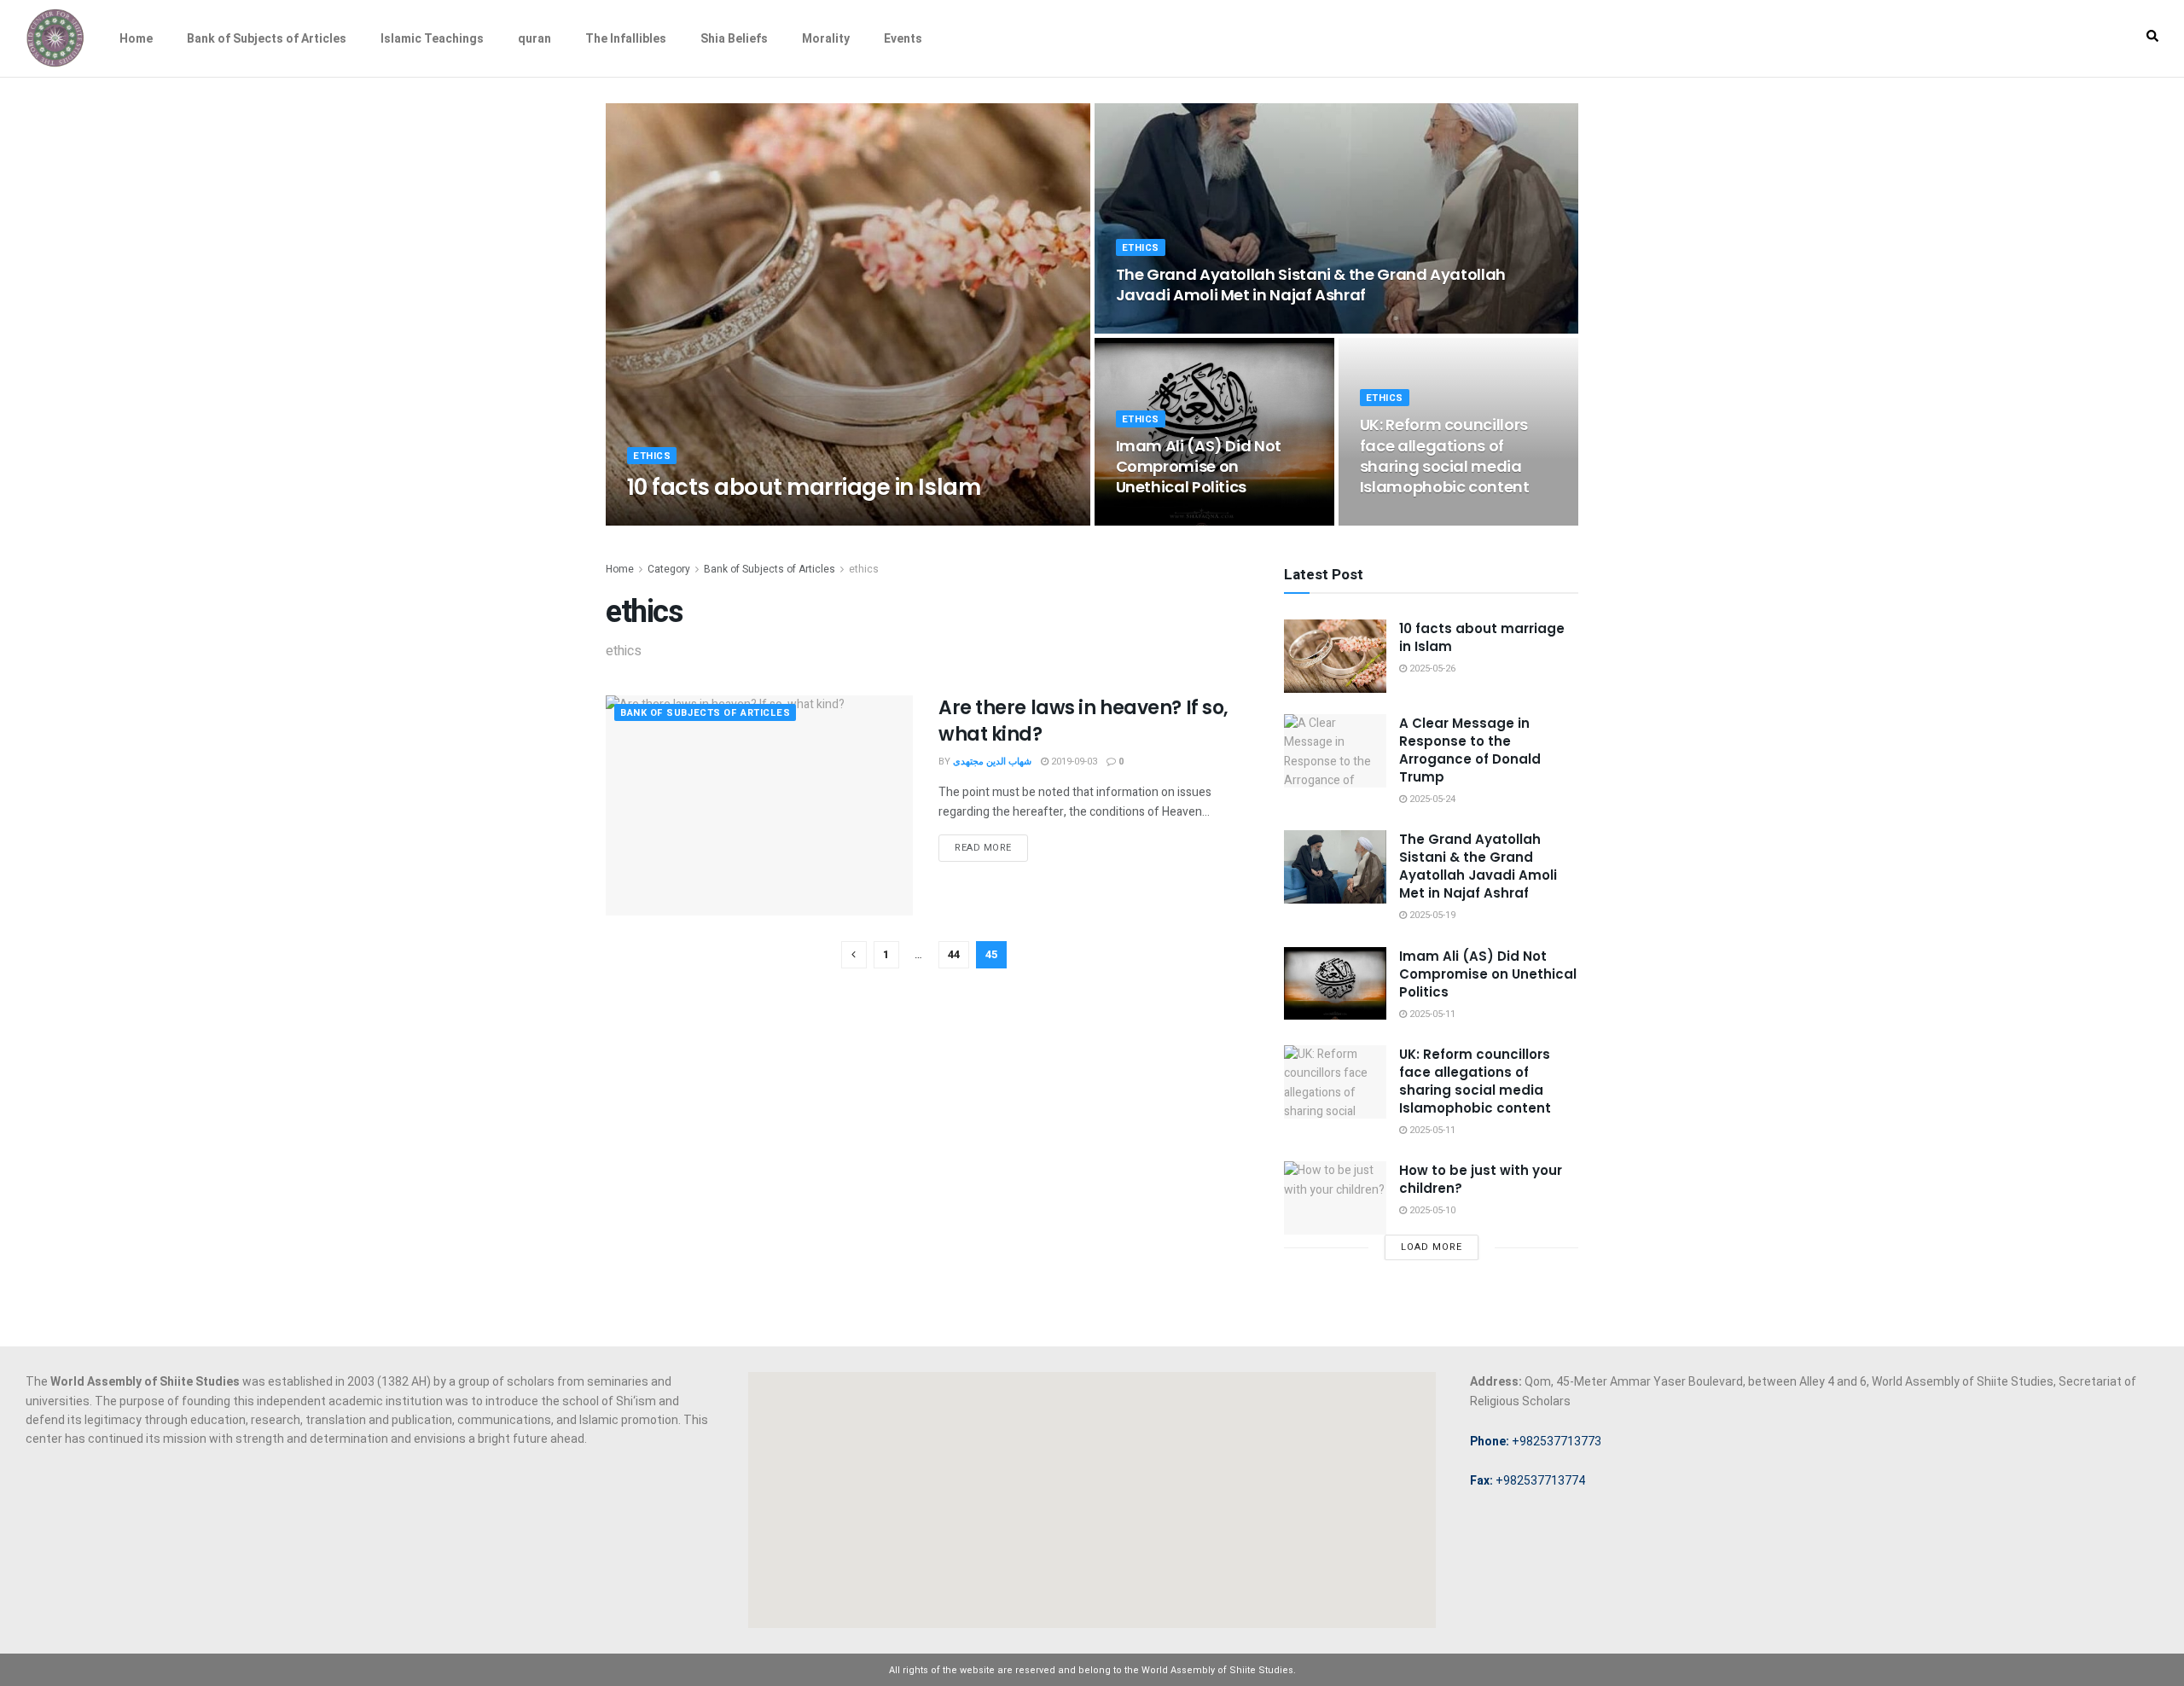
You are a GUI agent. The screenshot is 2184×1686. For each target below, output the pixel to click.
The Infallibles (626, 38)
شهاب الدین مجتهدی (992, 762)
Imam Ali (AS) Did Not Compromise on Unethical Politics (1199, 467)
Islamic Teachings (432, 38)
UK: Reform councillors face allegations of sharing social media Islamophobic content (1445, 456)
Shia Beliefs (734, 38)
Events (903, 38)
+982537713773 (1536, 1441)
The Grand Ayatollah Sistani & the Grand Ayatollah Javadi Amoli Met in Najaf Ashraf (1311, 285)
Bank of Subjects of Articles (267, 38)
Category (669, 569)
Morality (826, 38)
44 (954, 954)
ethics (652, 456)
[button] (2152, 36)
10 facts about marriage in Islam (804, 487)
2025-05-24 (1431, 799)
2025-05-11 (1148, 520)
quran (534, 38)
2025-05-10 (1431, 1210)
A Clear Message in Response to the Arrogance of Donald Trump (1470, 750)
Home (136, 38)
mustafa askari (682, 520)
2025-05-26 (763, 520)
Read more (983, 848)
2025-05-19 (1148, 328)
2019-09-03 (1073, 762)
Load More (1432, 1247)
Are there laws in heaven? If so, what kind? (1083, 721)
